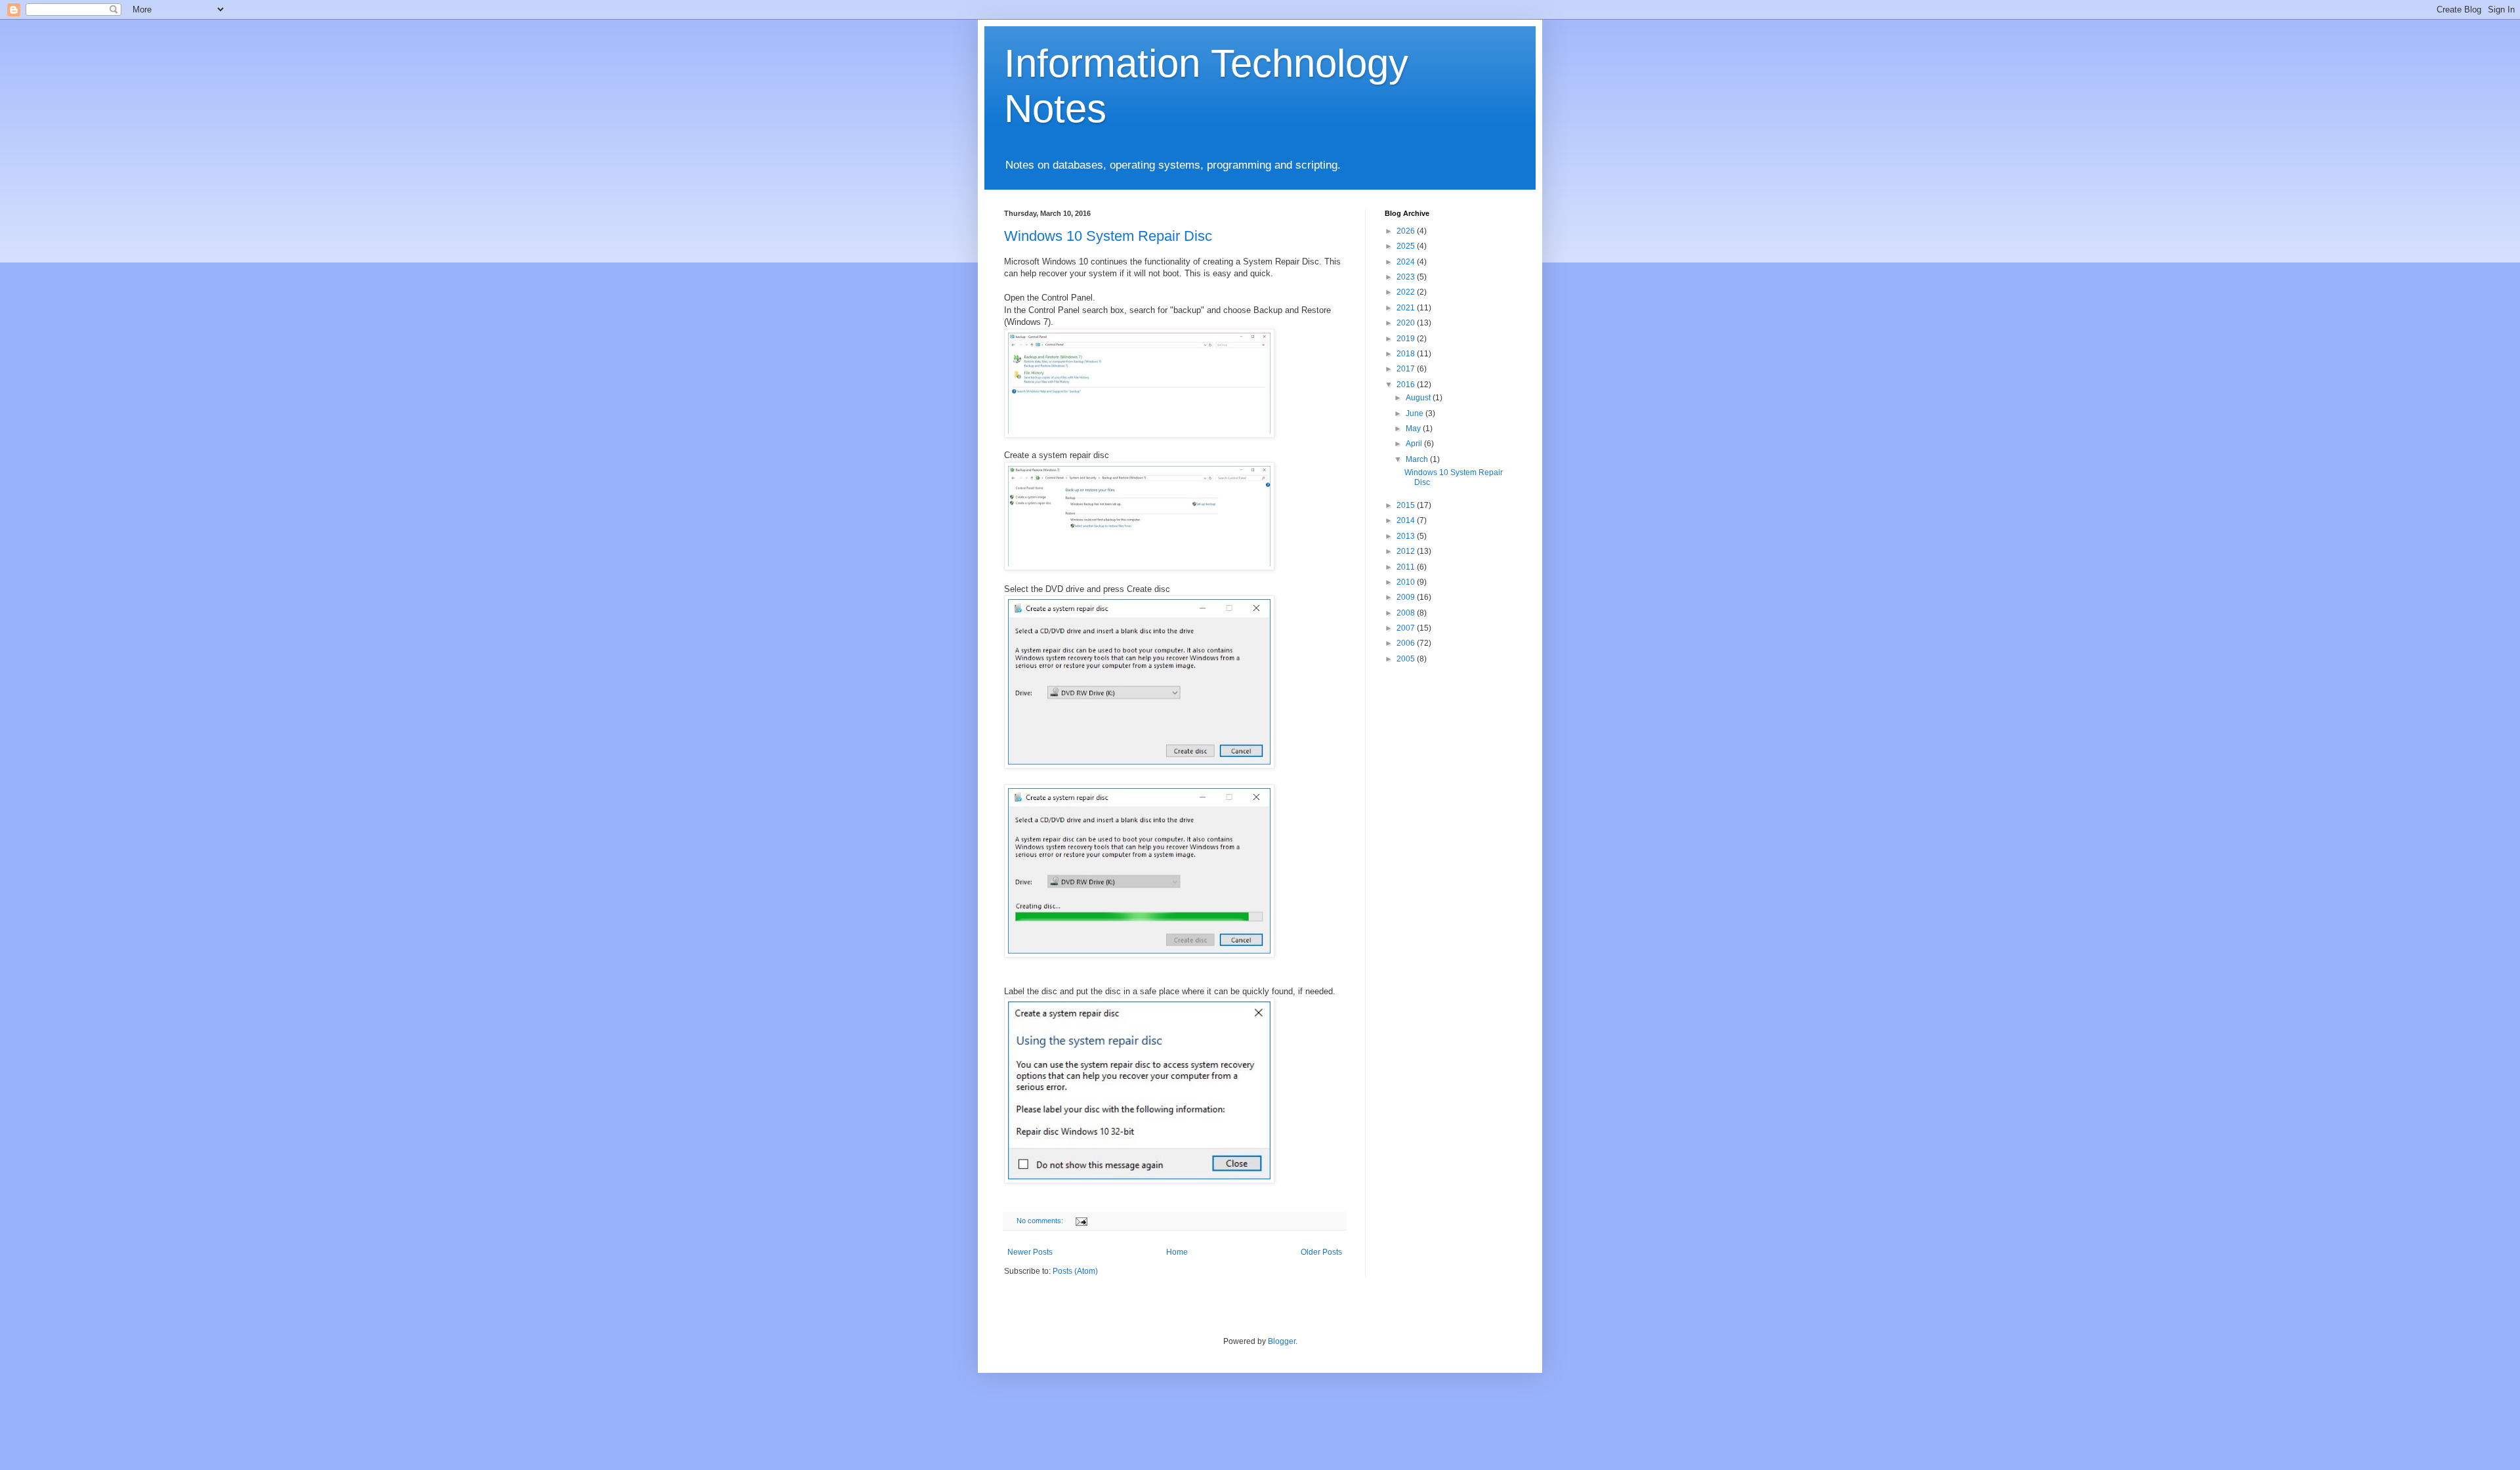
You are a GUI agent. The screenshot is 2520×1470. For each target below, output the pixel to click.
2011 (1407, 567)
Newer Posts (1030, 1252)
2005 (1407, 659)
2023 (1407, 277)
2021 (1407, 308)
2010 (1407, 582)
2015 (1407, 505)
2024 (1407, 262)
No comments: (1041, 1221)
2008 (1407, 613)
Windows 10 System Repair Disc (1108, 236)
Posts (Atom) (1075, 1271)
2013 (1407, 536)
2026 (1407, 231)
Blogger (1282, 1341)
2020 (1407, 323)
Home (1177, 1252)
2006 (1407, 643)
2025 (1407, 246)
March (1418, 459)
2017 (1407, 369)
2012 (1407, 551)
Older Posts (1321, 1252)
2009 (1407, 597)
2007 (1407, 628)
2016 (1407, 385)
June (1416, 413)
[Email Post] (1081, 1221)
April (1415, 444)
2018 (1407, 354)
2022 (1407, 292)
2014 (1407, 520)
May (1414, 429)
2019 (1407, 339)
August (1419, 398)
